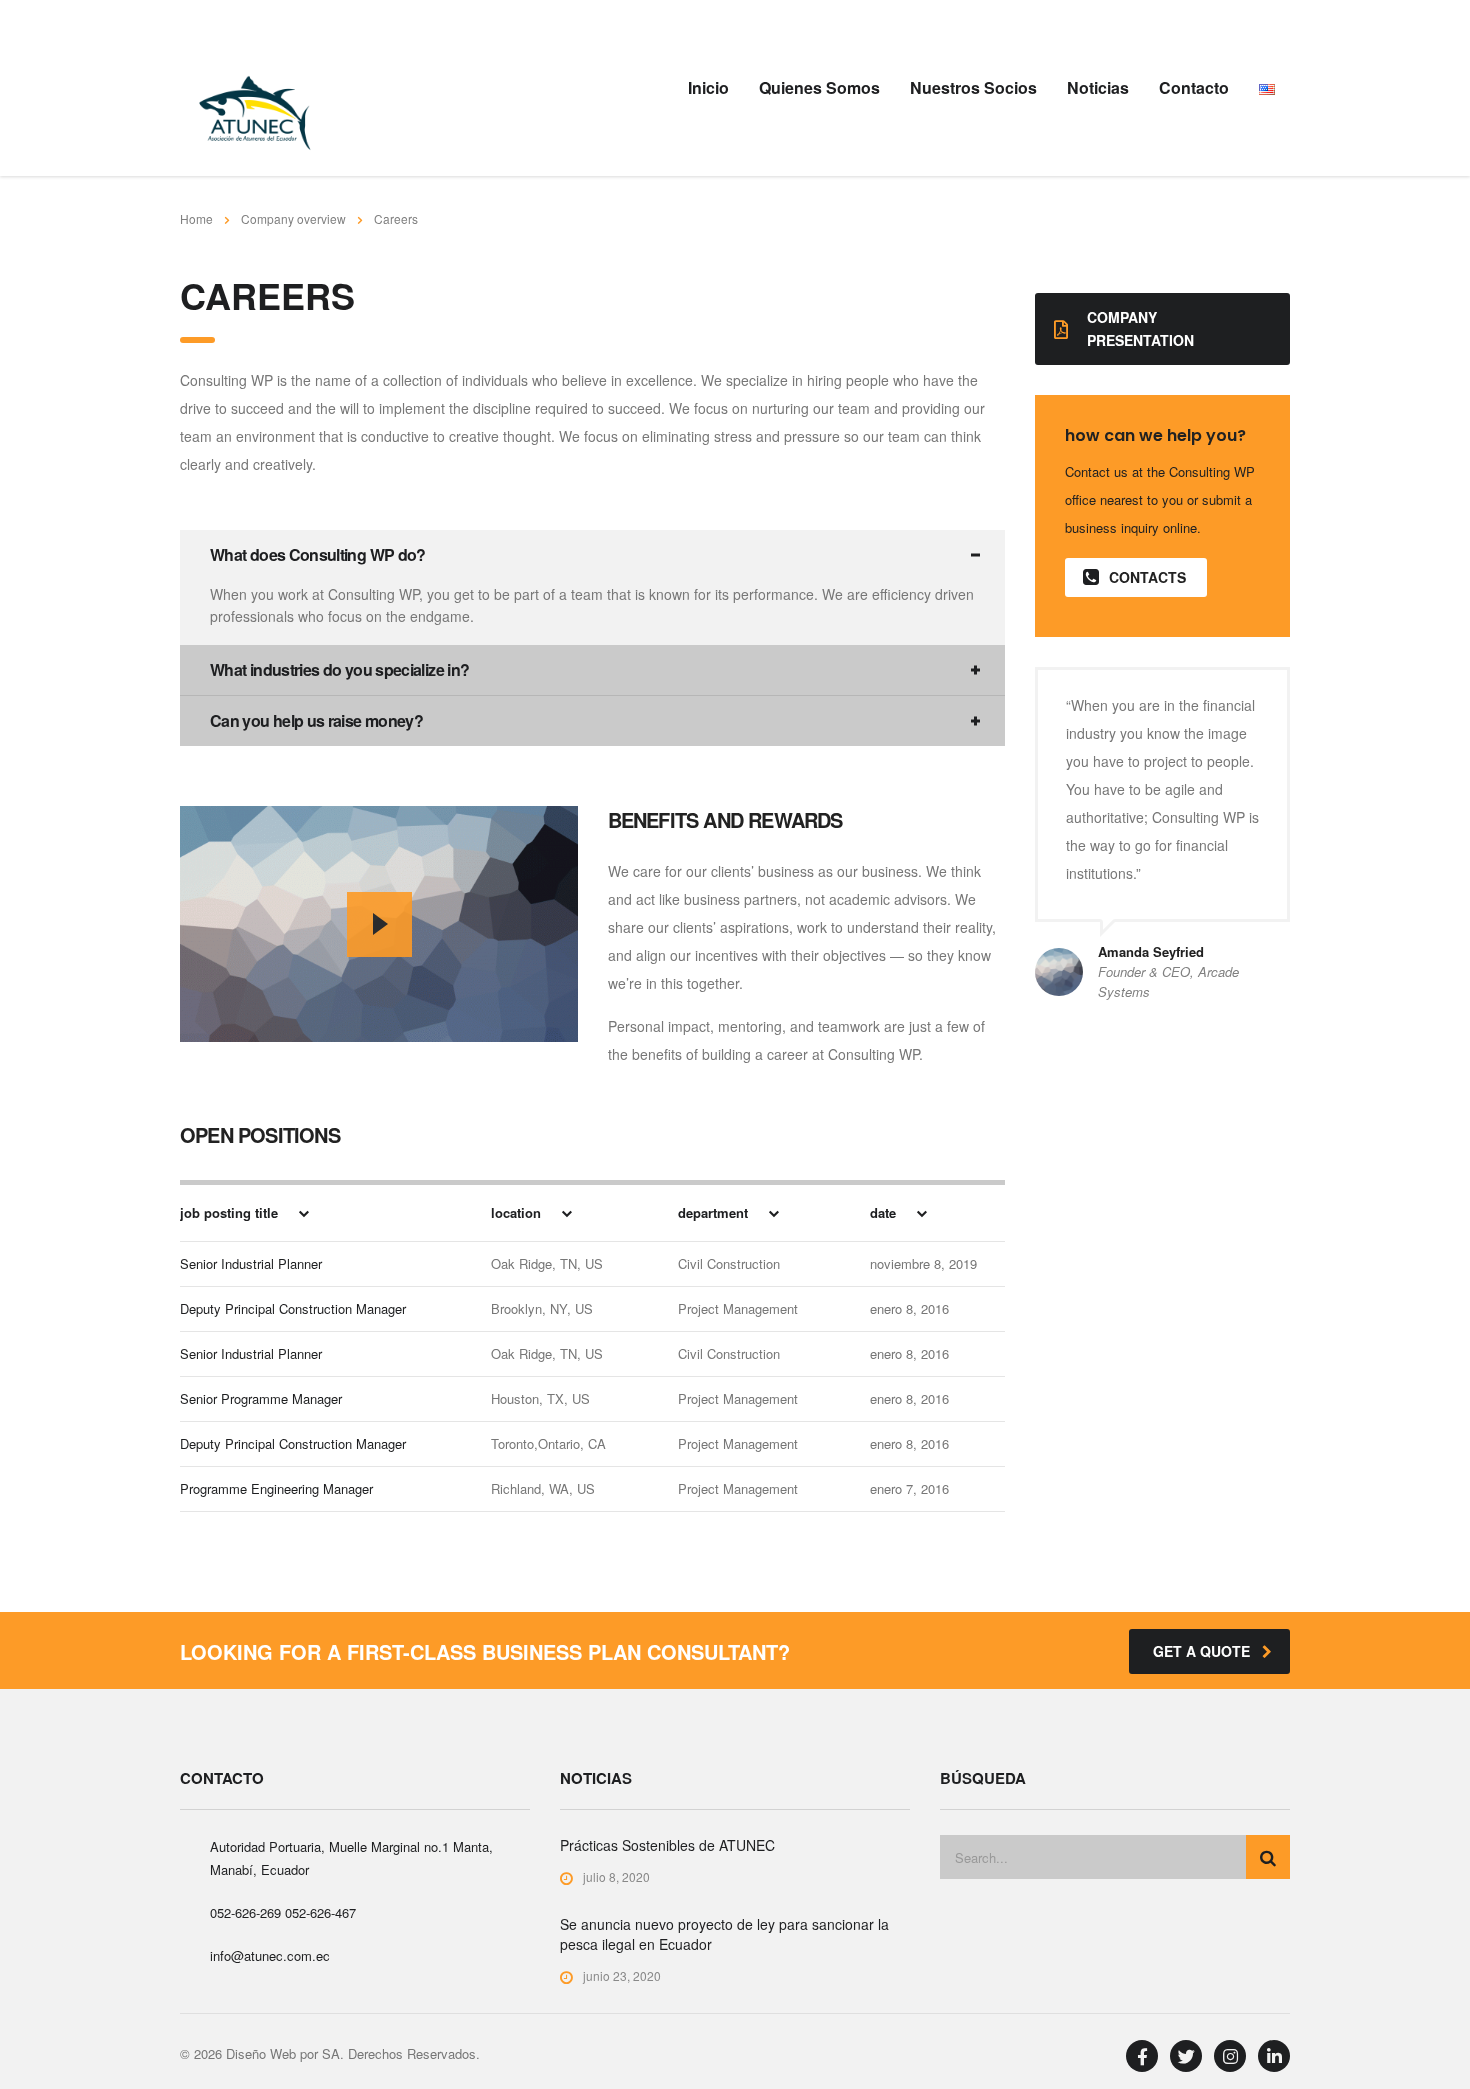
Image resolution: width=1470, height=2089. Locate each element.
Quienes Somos (819, 87)
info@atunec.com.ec (270, 1955)
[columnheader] (314, 1212)
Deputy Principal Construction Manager (293, 1308)
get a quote (1201, 1651)
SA (331, 2053)
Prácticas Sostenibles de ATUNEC (667, 1845)
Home (196, 218)
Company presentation (1140, 328)
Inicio (708, 87)
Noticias (1098, 87)
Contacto (1194, 87)
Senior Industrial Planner (251, 1263)
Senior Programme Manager (261, 1398)
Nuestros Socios (973, 87)
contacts (1147, 577)
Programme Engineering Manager (276, 1488)
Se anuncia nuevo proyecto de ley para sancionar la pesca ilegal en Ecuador (724, 1934)
